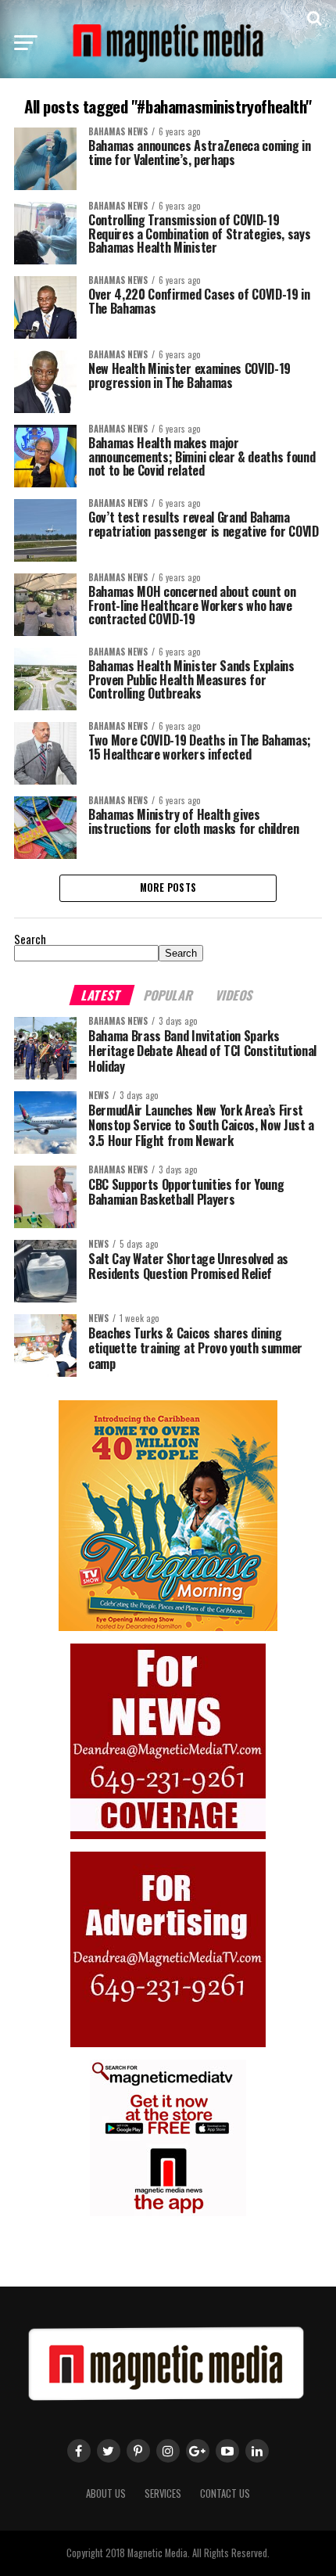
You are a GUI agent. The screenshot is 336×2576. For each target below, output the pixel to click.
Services (163, 2493)
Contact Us (225, 2493)
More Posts (168, 887)
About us (106, 2493)
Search (30, 939)
